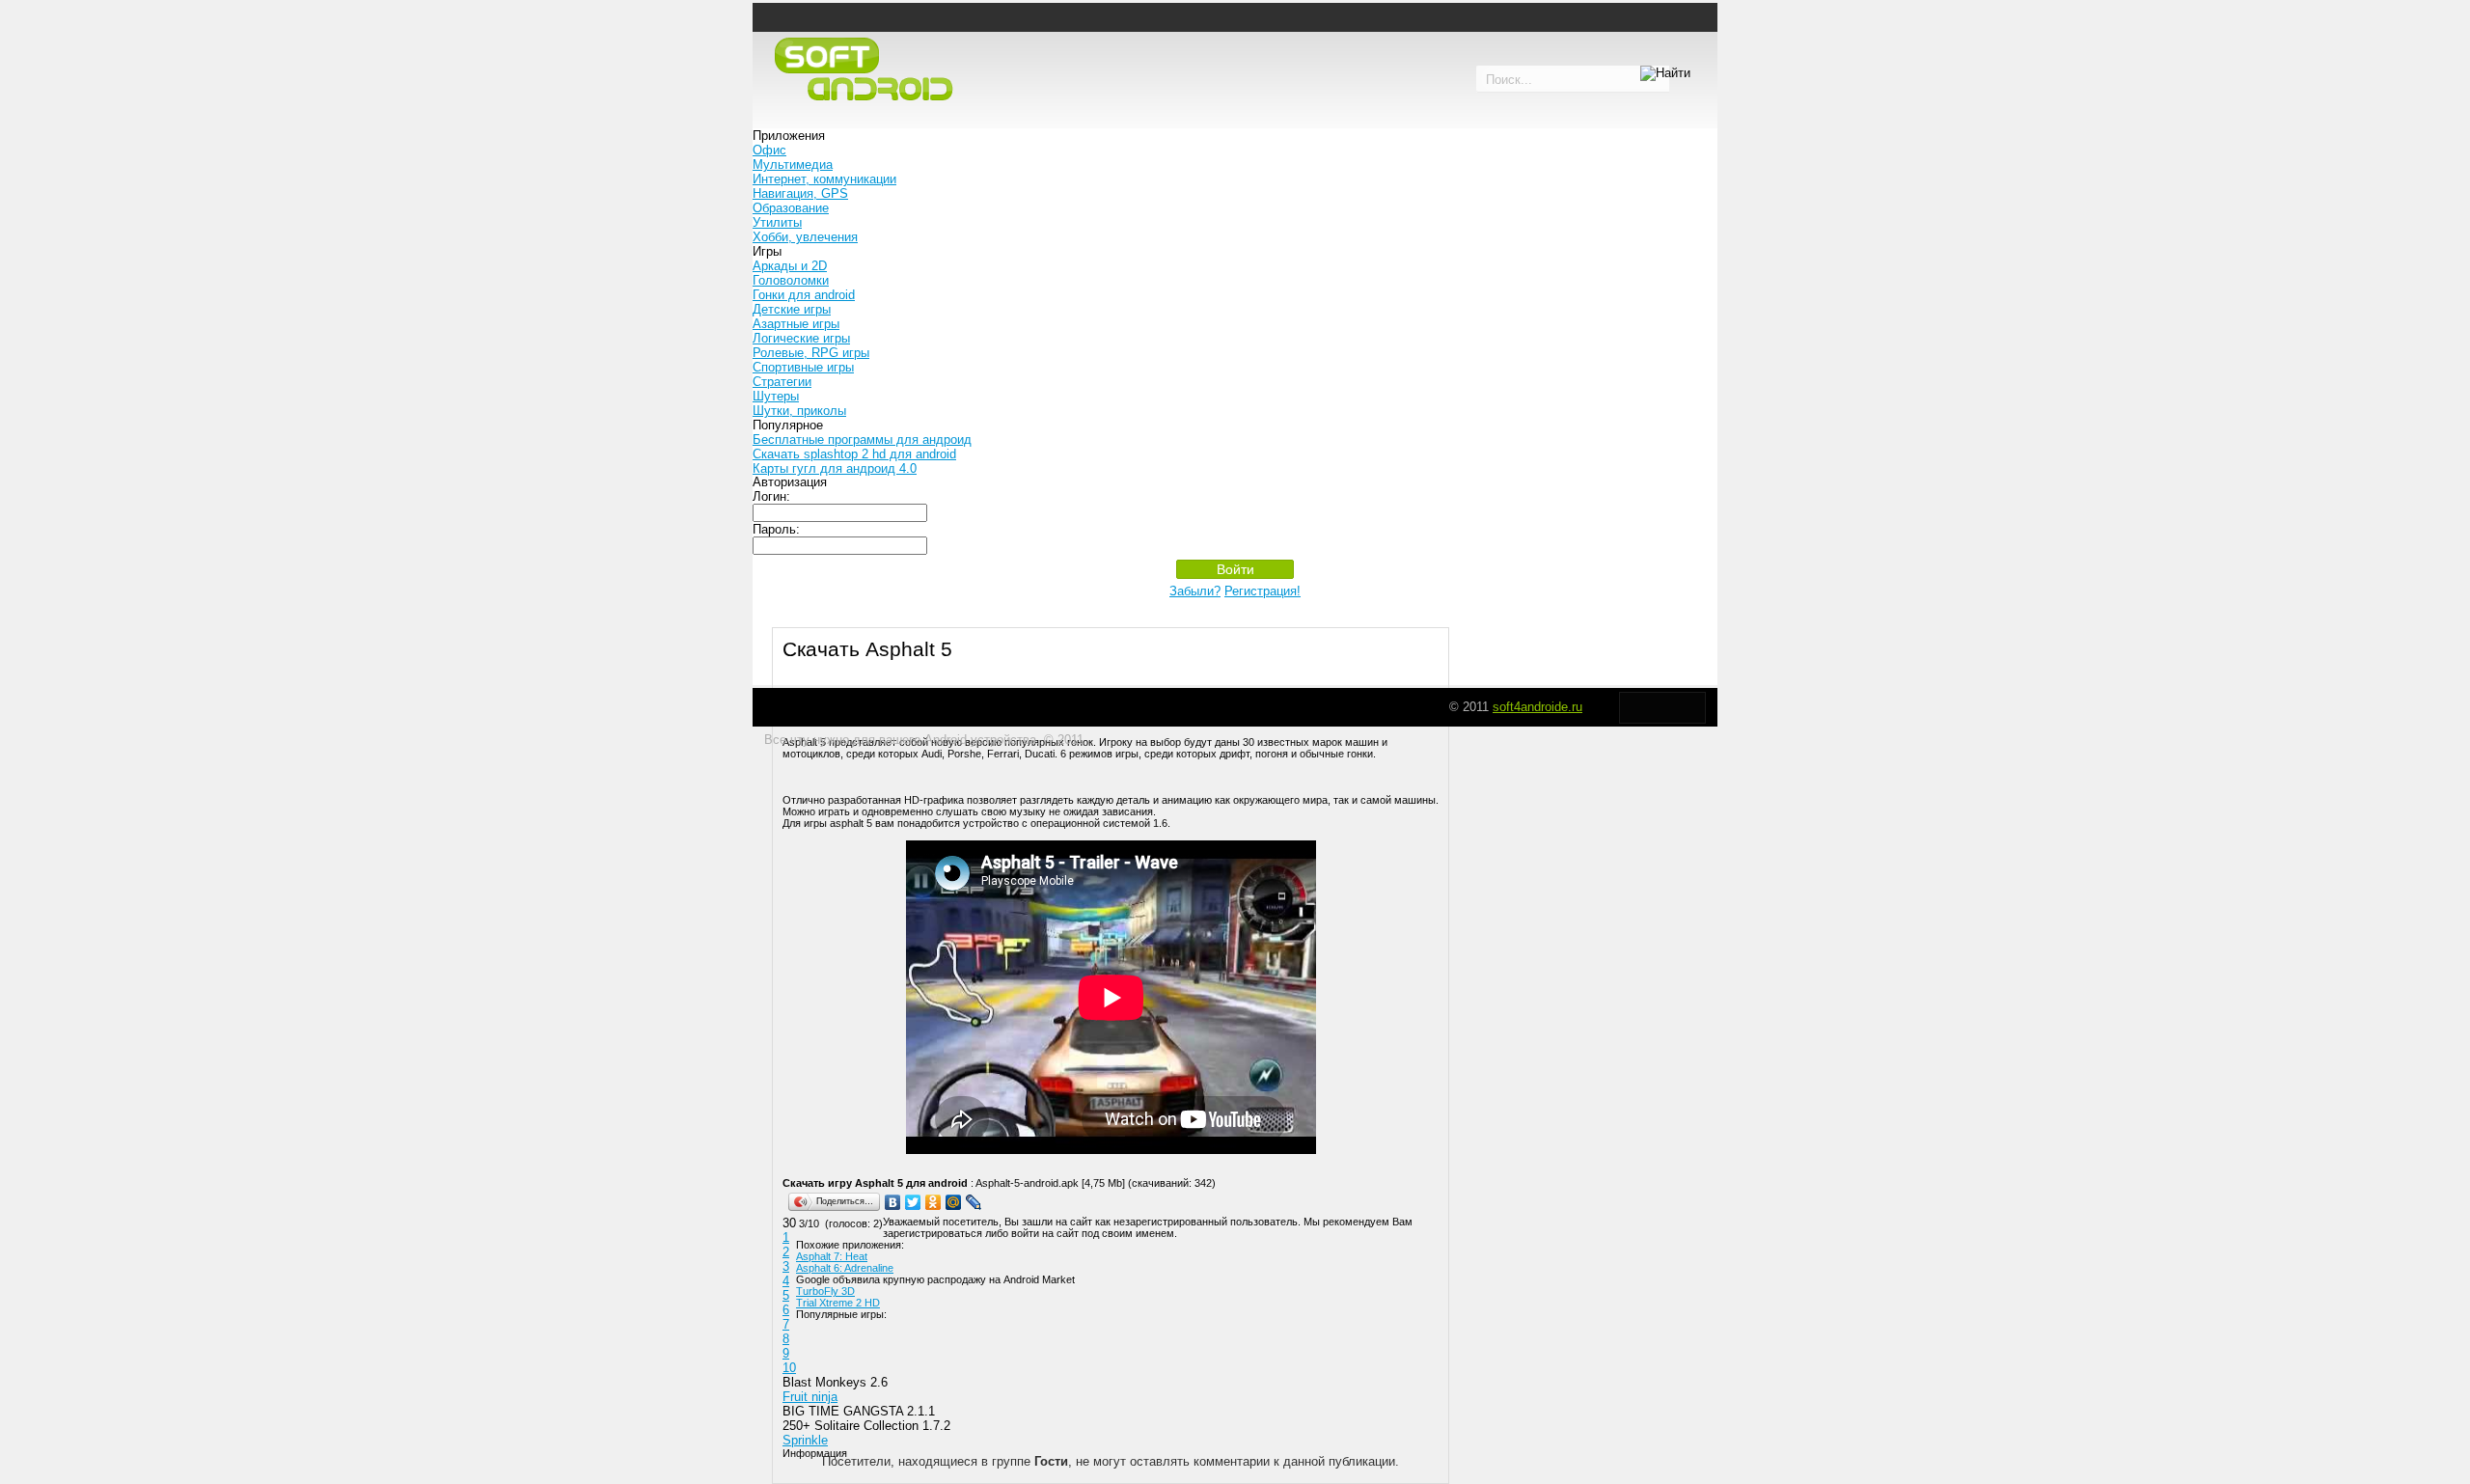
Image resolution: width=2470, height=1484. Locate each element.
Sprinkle (805, 1440)
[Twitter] (913, 1202)
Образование (791, 208)
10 (789, 1368)
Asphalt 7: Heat (832, 1256)
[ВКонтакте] (893, 1202)
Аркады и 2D (790, 266)
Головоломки (791, 280)
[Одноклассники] (933, 1202)
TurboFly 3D (825, 1291)
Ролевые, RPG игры (811, 353)
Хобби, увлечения (805, 237)
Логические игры (801, 338)
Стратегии (782, 382)
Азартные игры (796, 324)
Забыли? (1195, 591)
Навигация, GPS (800, 193)
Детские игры (792, 309)
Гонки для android (804, 295)
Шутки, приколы (799, 411)
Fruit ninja (810, 1397)
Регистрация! (1262, 591)
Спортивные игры (803, 367)
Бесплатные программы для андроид (862, 440)
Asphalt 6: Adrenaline (845, 1268)
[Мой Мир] (954, 1202)
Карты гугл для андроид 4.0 (835, 468)
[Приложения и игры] (868, 70)
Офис (769, 150)
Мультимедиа (793, 165)
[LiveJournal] (974, 1202)
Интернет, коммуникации (824, 179)
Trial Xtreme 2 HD (838, 1303)
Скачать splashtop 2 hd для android (854, 454)
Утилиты (777, 222)
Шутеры (776, 396)
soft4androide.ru (1537, 707)
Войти (1235, 569)
